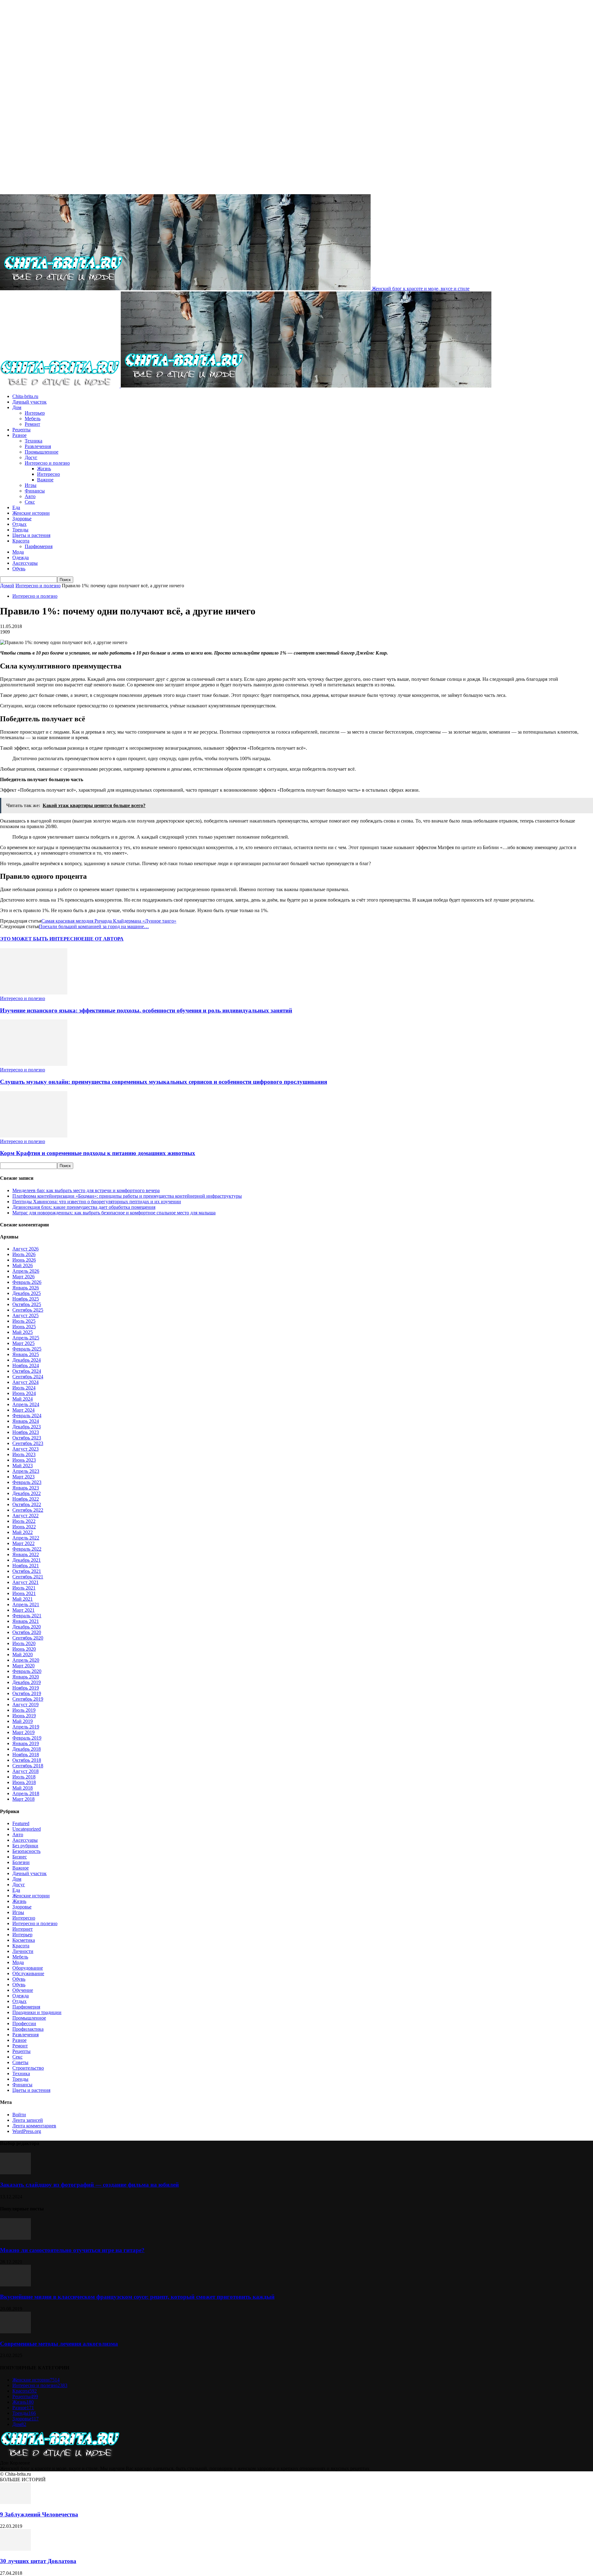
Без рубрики (25, 1846)
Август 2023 (25, 1449)
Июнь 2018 (24, 1782)
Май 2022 (23, 1532)
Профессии (24, 2023)
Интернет (23, 1929)
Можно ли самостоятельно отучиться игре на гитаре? (72, 2250)
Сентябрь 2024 (28, 1377)
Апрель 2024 (26, 1404)
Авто (30, 496)
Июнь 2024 (24, 1393)
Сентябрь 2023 (28, 1443)
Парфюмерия (39, 546)
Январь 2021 (26, 1621)
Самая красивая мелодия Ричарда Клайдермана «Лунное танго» (109, 921)
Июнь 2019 (24, 1716)
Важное (45, 480)
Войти (19, 2115)
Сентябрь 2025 (28, 1310)
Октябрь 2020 (27, 1632)
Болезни (21, 1862)
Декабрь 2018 (27, 1749)
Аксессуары (25, 563)
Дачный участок (29, 402)
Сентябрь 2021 (28, 1577)
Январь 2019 (26, 1743)
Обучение (23, 1990)
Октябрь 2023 (27, 1438)
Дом (17, 407)
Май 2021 (23, 1599)
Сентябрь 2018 (28, 1766)
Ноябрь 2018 (26, 1755)
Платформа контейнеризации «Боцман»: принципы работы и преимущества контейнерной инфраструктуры (127, 1196)
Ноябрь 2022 (26, 1499)
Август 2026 (25, 1249)
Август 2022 (25, 1516)
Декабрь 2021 (27, 1560)
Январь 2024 (26, 1421)
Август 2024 (25, 1382)
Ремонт (32, 424)
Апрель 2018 (26, 1793)
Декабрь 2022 (27, 1493)
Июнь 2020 (24, 1649)
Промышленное (42, 452)
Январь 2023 (26, 1488)
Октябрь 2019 (27, 1693)
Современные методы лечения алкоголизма (59, 2344)
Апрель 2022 (26, 1538)
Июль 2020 (24, 1643)
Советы (20, 2062)
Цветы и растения (31, 535)
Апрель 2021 (26, 1604)
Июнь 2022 (24, 1527)
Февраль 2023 (27, 1482)
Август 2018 (25, 1771)
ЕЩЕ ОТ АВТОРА (102, 939)
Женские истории (31, 513)
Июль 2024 (24, 1388)
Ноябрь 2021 (26, 1566)
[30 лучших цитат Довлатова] (15, 2549)
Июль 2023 (24, 1454)
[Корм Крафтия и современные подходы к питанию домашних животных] (34, 1136)
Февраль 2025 (27, 1349)
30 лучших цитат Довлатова (38, 2561)
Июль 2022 (24, 1521)
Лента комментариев (34, 2126)
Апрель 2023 (26, 1471)
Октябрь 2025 (27, 1304)
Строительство (28, 2068)
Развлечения (38, 446)
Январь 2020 (26, 1677)
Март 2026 (23, 1277)
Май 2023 (23, 1466)
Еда (16, 507)
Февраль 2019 (27, 1738)
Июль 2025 (24, 1321)
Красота (21, 541)
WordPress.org (27, 2131)
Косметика (24, 1940)
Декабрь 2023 (27, 1427)
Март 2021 (23, 1610)
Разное (19, 435)
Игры (31, 485)
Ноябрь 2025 (26, 1299)
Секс (30, 502)
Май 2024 (23, 1399)
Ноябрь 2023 (26, 1432)
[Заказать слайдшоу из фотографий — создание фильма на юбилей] (15, 2173)
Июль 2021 (24, 1588)
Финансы (35, 491)
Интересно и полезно (47, 463)
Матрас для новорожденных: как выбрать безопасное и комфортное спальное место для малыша (114, 1213)
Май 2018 (23, 1788)
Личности (23, 1951)
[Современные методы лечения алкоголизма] (15, 2332)
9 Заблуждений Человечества (39, 2514)
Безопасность (26, 1851)
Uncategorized (27, 1829)
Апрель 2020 (26, 1660)
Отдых (19, 524)
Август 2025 (25, 1315)
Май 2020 (23, 1655)
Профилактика (28, 2029)
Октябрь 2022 (27, 1504)
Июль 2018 (24, 1777)
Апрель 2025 (26, 1338)
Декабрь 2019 (27, 1682)
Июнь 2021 (24, 1593)
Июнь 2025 (24, 1327)
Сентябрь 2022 (28, 1510)
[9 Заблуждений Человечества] (15, 2502)
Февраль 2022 (27, 1549)
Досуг (31, 457)
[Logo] (60, 386)
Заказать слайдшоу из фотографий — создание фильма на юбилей (89, 2185)
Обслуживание (28, 1973)
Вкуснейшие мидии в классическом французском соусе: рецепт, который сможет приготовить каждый (137, 2297)
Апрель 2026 (26, 1271)
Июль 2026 (24, 1254)
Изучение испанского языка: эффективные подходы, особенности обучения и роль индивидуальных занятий (146, 1010)
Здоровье (22, 519)
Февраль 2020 (27, 1671)
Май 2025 (23, 1332)
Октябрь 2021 (27, 1571)
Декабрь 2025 (27, 1293)
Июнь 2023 (24, 1460)
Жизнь (44, 469)
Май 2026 (23, 1265)
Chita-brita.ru (25, 396)
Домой (7, 586)
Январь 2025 (26, 1354)
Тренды (20, 530)
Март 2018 (23, 1799)
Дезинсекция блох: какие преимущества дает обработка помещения (84, 1207)
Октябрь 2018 (27, 1760)
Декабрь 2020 (27, 1627)
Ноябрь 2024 (26, 1365)
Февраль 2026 (27, 1282)
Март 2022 (23, 1543)
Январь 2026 (26, 1288)
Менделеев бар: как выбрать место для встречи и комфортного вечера (86, 1190)
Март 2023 (23, 1477)
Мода (18, 552)
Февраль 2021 (27, 1616)
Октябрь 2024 (27, 1371)
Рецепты (21, 430)
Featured (21, 1823)
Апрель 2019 (26, 1727)
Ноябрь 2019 (26, 1688)
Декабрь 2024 (27, 1360)
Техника (34, 441)
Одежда (21, 557)
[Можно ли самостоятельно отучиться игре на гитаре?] (15, 2238)
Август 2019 (25, 1705)
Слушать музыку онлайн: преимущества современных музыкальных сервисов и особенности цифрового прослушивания (164, 1082)
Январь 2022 (26, 1554)
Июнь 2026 (24, 1260)
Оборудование (28, 1968)
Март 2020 (23, 1666)
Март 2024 (23, 1410)
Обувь (19, 569)
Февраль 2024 (27, 1416)
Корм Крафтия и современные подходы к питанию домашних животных (98, 1153)
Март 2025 (23, 1343)
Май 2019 (23, 1721)
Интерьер (35, 413)
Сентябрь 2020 (28, 1638)
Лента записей (28, 2120)
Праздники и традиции (37, 2012)
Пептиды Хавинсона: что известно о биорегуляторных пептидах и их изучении (97, 1202)
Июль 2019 (24, 1710)
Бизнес (20, 1857)
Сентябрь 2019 (28, 1699)
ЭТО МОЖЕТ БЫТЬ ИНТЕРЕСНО (41, 939)
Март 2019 (23, 1732)
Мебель (33, 419)
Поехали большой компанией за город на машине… (94, 926)
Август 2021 (25, 1582)
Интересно (48, 474)
